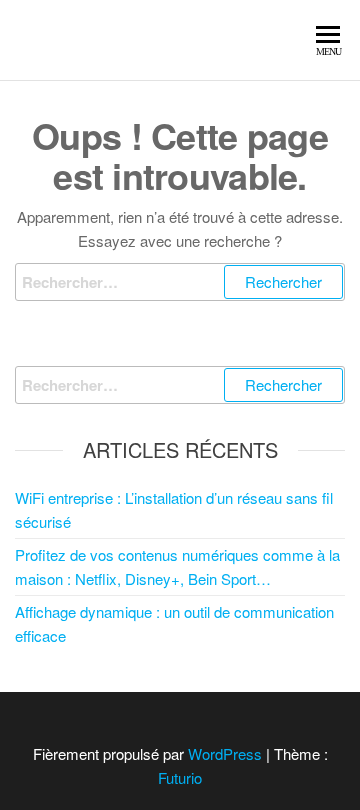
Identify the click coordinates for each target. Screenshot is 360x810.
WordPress (225, 753)
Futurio (180, 777)
